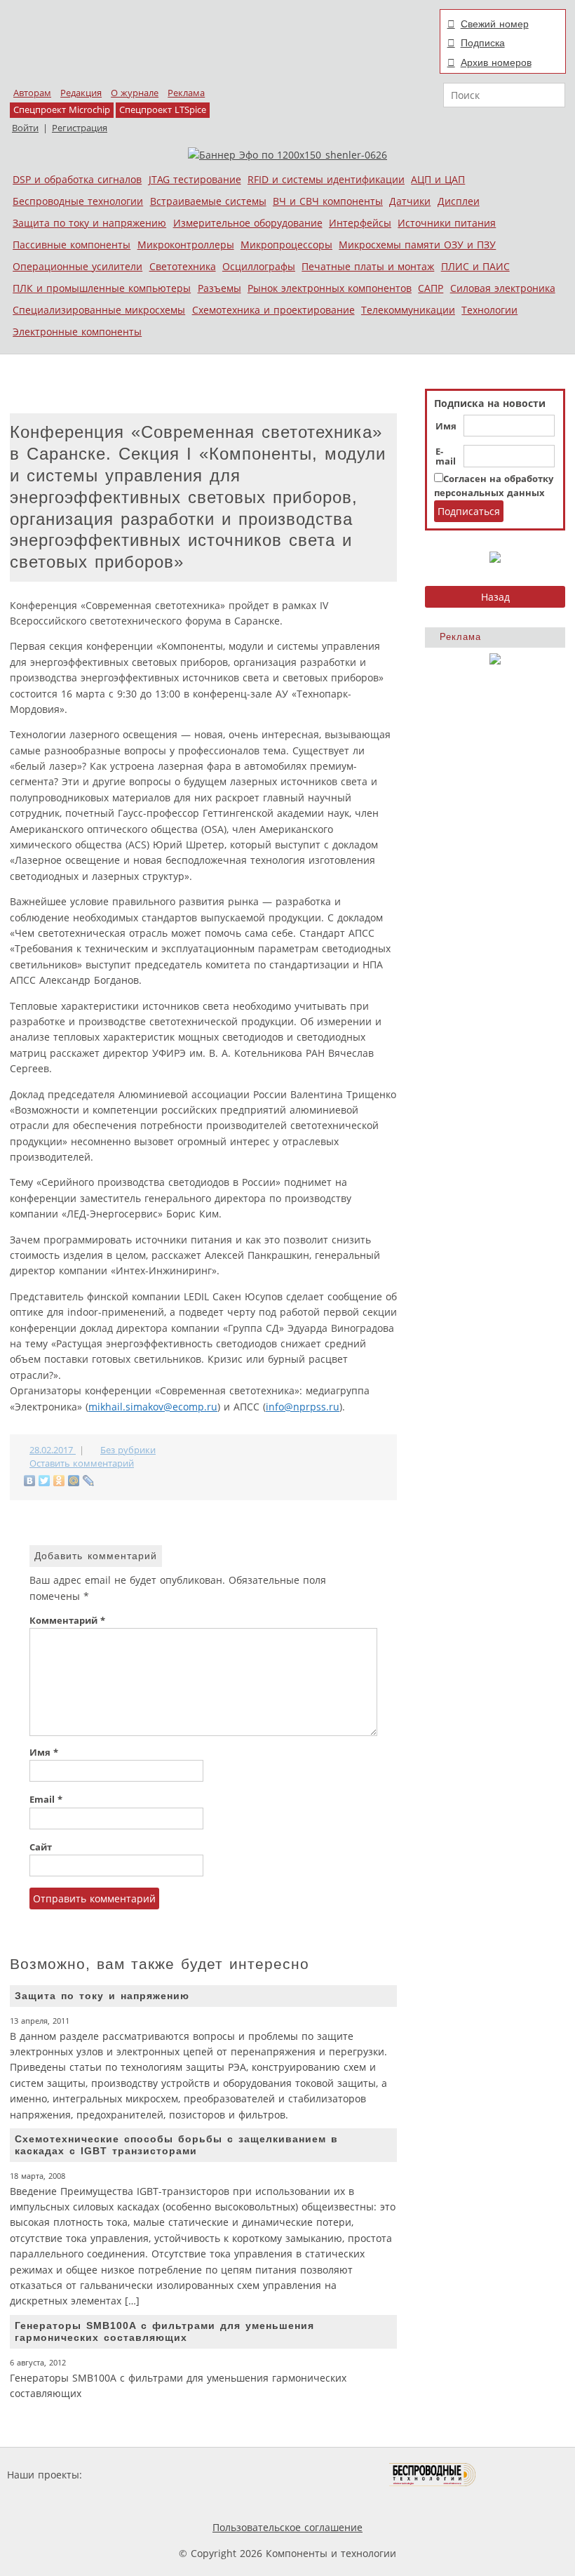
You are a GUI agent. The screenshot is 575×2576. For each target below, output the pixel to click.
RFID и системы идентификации (326, 179)
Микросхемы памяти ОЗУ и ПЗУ (417, 245)
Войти (25, 128)
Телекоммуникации (408, 310)
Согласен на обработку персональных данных (494, 486)
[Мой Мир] (74, 1481)
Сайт (41, 1847)
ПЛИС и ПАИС (475, 266)
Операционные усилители (77, 266)
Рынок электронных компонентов (330, 288)
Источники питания (447, 223)
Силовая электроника (503, 288)
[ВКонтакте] (30, 1481)
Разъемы (219, 288)
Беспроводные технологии (78, 201)
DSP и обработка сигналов (77, 179)
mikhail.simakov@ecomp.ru (153, 1407)
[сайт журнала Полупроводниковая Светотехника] (323, 2475)
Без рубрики (128, 1450)
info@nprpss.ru (303, 1407)
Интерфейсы (360, 223)
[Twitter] (45, 1481)
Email (46, 1800)
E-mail (446, 457)
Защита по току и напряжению (89, 223)
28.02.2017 (53, 1450)
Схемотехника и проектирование (273, 310)
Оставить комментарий (82, 1463)
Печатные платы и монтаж (368, 266)
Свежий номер (495, 24)
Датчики (410, 201)
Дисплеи (459, 201)
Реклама (186, 93)
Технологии (489, 310)
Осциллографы (259, 266)
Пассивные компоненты (72, 245)
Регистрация (80, 128)
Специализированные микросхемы (99, 310)
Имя (446, 427)
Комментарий (67, 1621)
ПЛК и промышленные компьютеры (102, 288)
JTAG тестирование (195, 179)
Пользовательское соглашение (287, 2527)
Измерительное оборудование (248, 223)
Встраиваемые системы (208, 201)
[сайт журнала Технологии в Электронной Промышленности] (220, 2475)
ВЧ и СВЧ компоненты (328, 201)
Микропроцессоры (286, 245)
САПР (431, 288)
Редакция (81, 93)
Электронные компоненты (77, 332)
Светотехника (183, 266)
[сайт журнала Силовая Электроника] (130, 2475)
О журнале (135, 93)
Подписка (483, 43)
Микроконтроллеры (186, 245)
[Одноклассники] (59, 1481)
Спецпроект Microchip (62, 110)
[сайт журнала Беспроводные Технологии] (433, 2475)
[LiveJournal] (89, 1481)
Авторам (32, 93)
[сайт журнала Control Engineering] (526, 2475)
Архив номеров (496, 62)
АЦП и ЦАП (438, 179)
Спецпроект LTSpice (163, 110)
